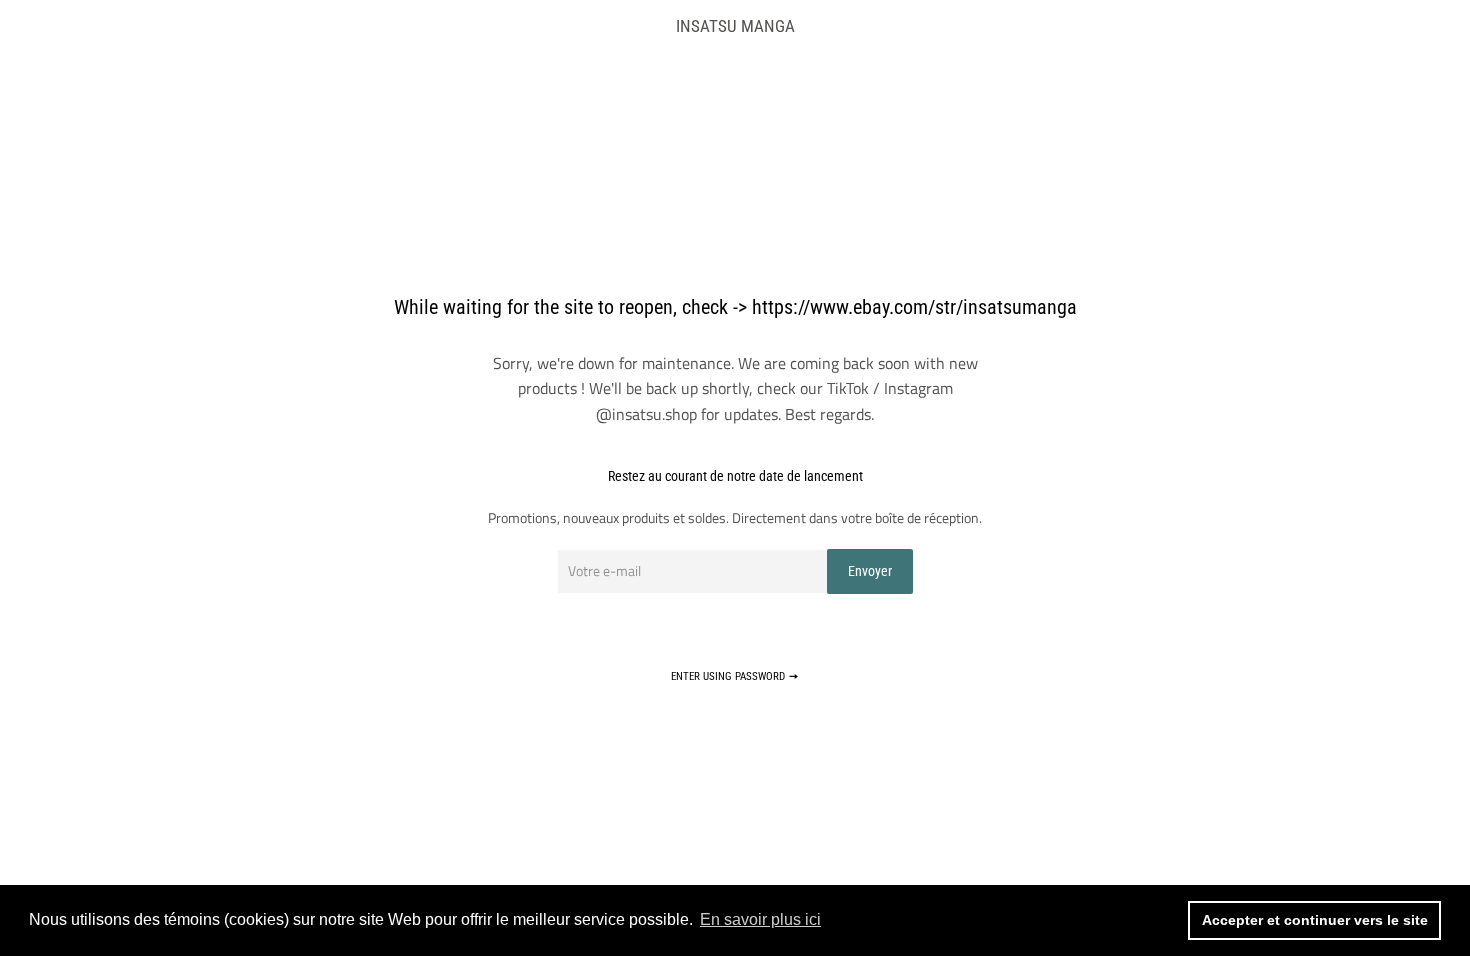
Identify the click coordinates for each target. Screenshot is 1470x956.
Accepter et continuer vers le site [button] (1315, 920)
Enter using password (729, 676)
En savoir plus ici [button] (760, 919)
